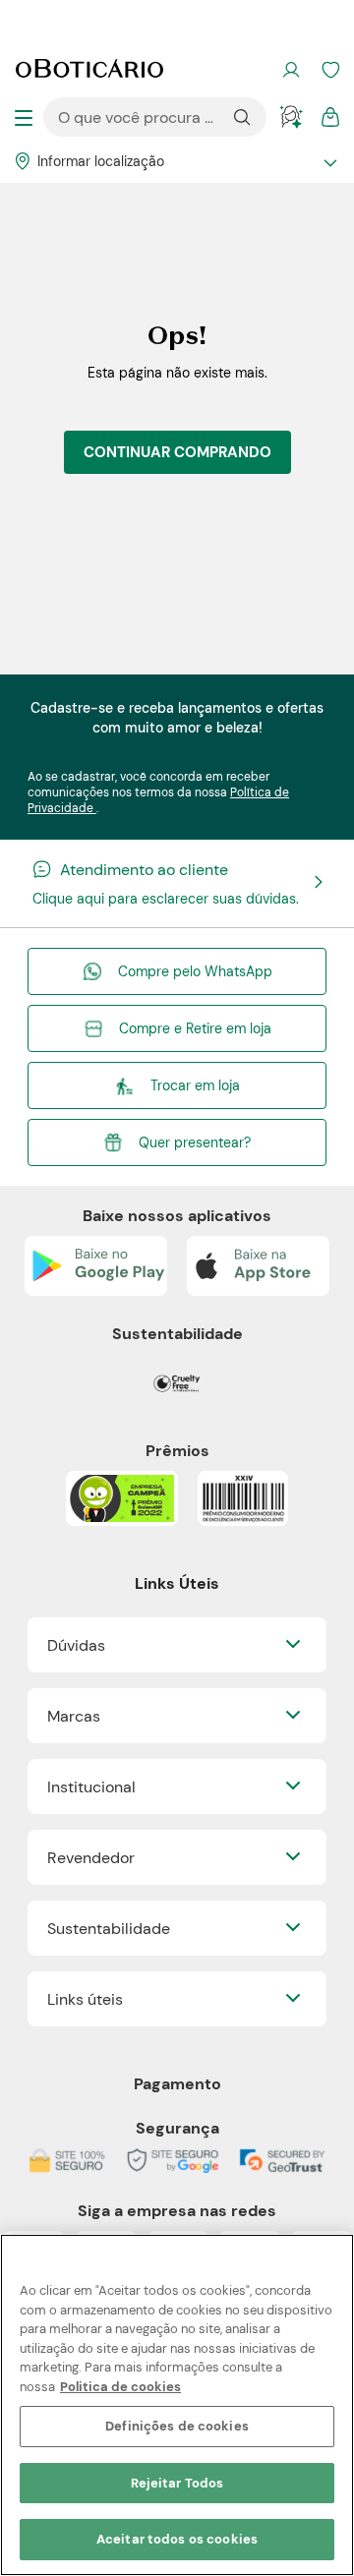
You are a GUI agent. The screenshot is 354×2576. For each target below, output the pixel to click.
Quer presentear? (195, 1142)
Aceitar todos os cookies (177, 2539)
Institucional (91, 1787)
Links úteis (85, 1999)
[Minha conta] (291, 70)
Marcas (74, 1716)
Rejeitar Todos (177, 2483)
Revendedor (91, 1858)
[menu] (24, 117)
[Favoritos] (330, 70)
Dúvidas (76, 1645)
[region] (177, 2405)
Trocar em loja (195, 1085)
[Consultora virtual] (291, 117)
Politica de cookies (120, 2387)
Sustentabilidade (109, 1929)
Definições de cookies (177, 2426)
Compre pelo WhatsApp (195, 971)
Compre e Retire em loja (195, 1028)
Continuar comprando (177, 452)
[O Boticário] (89, 71)
